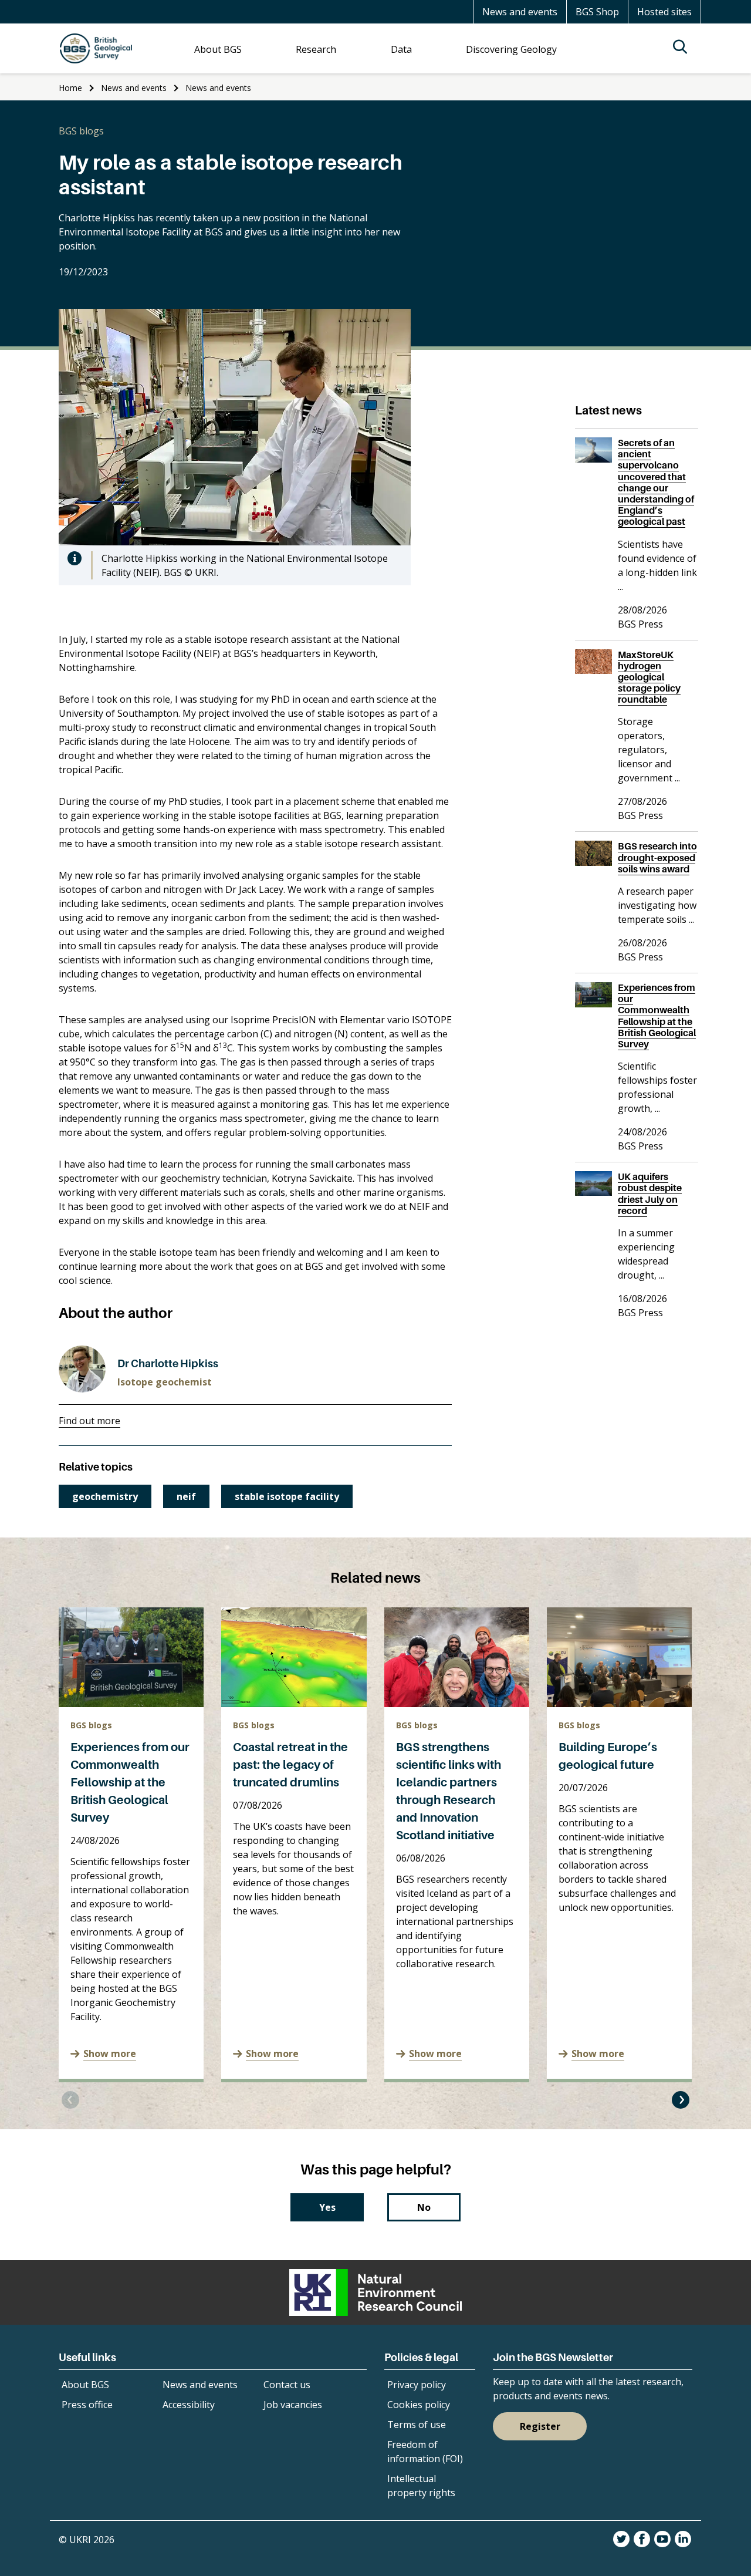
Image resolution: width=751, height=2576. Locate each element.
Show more (110, 2054)
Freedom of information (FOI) (425, 2452)
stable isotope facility (287, 1496)
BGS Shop (597, 12)
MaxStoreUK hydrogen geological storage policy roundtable (649, 677)
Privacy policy (417, 2385)
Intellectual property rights (421, 2486)
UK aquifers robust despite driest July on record (650, 1193)
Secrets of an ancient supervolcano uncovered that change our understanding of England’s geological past (656, 482)
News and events (520, 12)
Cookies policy (419, 2405)
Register (540, 2426)
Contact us (287, 2385)
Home (70, 88)
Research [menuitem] (316, 49)
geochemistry (105, 1496)
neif (186, 1496)
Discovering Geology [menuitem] (511, 49)
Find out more (89, 1421)
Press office (87, 2405)
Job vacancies (293, 2405)
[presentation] (70, 2100)
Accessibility (189, 2405)
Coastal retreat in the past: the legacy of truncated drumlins (290, 1765)
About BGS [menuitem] (218, 49)
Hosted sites (664, 12)
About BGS (85, 2385)
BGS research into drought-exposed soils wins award (657, 857)
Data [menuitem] (401, 49)
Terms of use (417, 2425)
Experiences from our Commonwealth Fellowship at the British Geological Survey (130, 1782)
